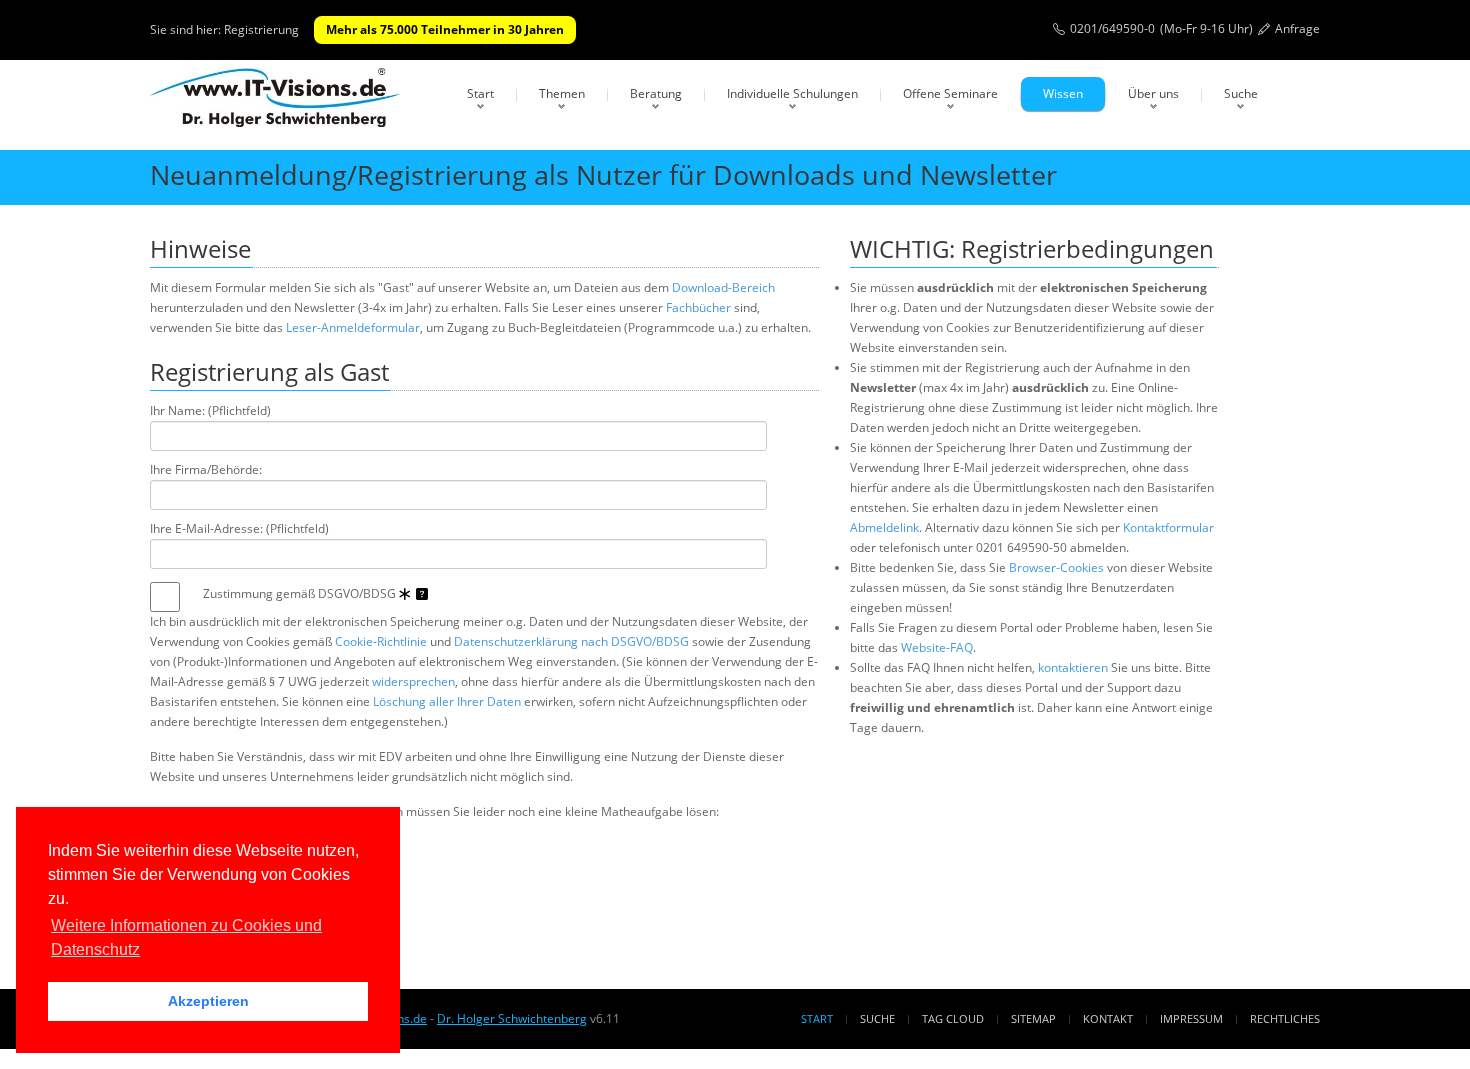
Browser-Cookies (1056, 567)
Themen (562, 93)
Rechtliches (1285, 1018)
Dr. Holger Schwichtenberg (512, 1018)
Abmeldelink (884, 527)
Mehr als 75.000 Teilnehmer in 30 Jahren (445, 29)
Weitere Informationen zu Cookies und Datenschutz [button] (186, 937)
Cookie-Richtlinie (381, 641)
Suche (1241, 93)
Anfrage (1297, 28)
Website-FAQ (937, 647)
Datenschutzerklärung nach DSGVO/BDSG (571, 641)
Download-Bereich (723, 287)
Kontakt (1108, 1018)
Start (480, 93)
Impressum (1191, 1018)
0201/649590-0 (1112, 28)
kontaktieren (1073, 667)
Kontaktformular (1168, 527)
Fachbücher (698, 307)
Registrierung (261, 29)
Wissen (1063, 93)
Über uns (1153, 93)
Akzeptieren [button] (208, 1001)
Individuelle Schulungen (792, 93)
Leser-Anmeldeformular (353, 327)
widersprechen (413, 681)
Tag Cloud (953, 1018)
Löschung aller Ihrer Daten (447, 701)
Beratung (656, 93)
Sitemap (1033, 1018)
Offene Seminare (950, 93)
